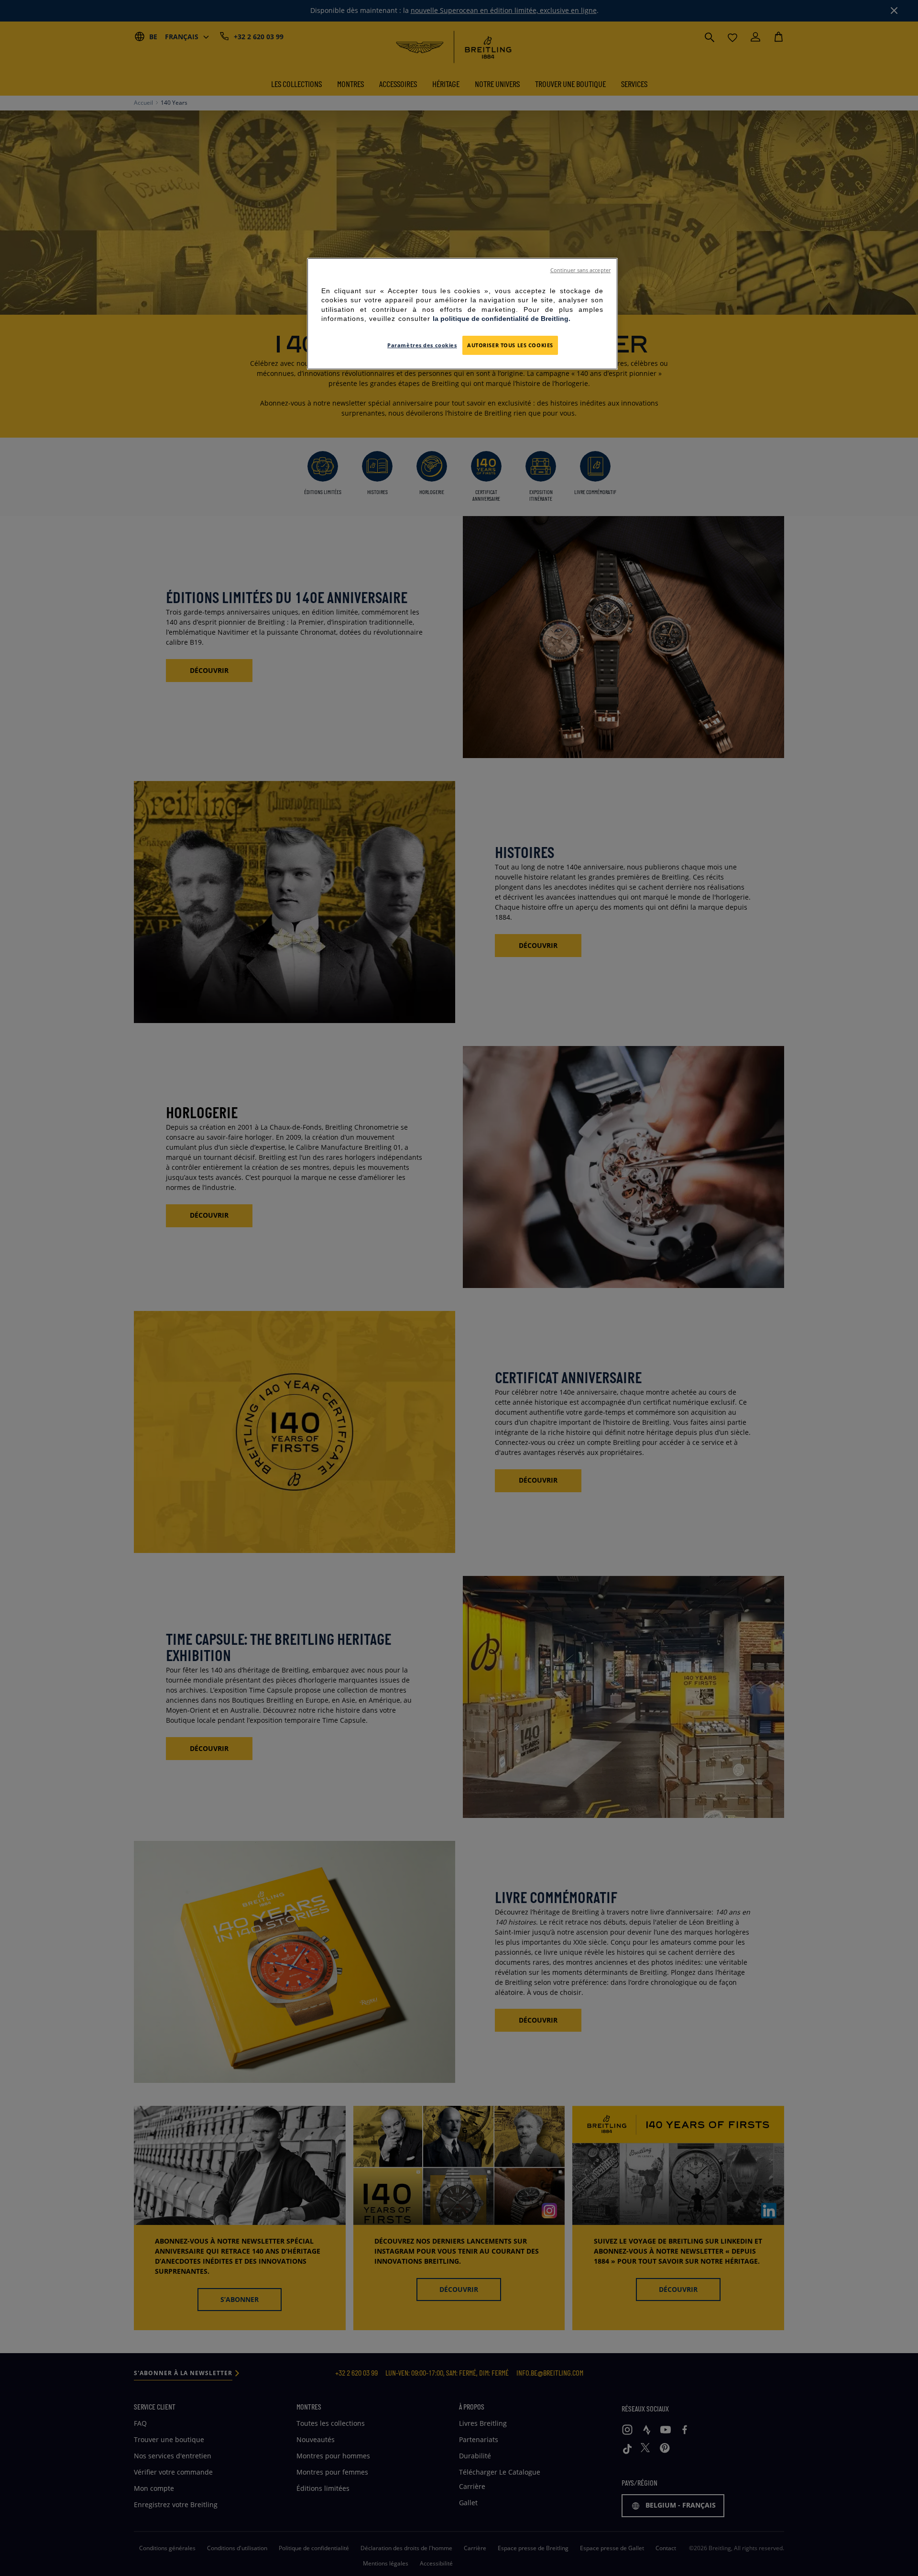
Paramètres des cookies (422, 345)
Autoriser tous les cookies (510, 345)
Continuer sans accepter (580, 270)
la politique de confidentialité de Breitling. (502, 319)
